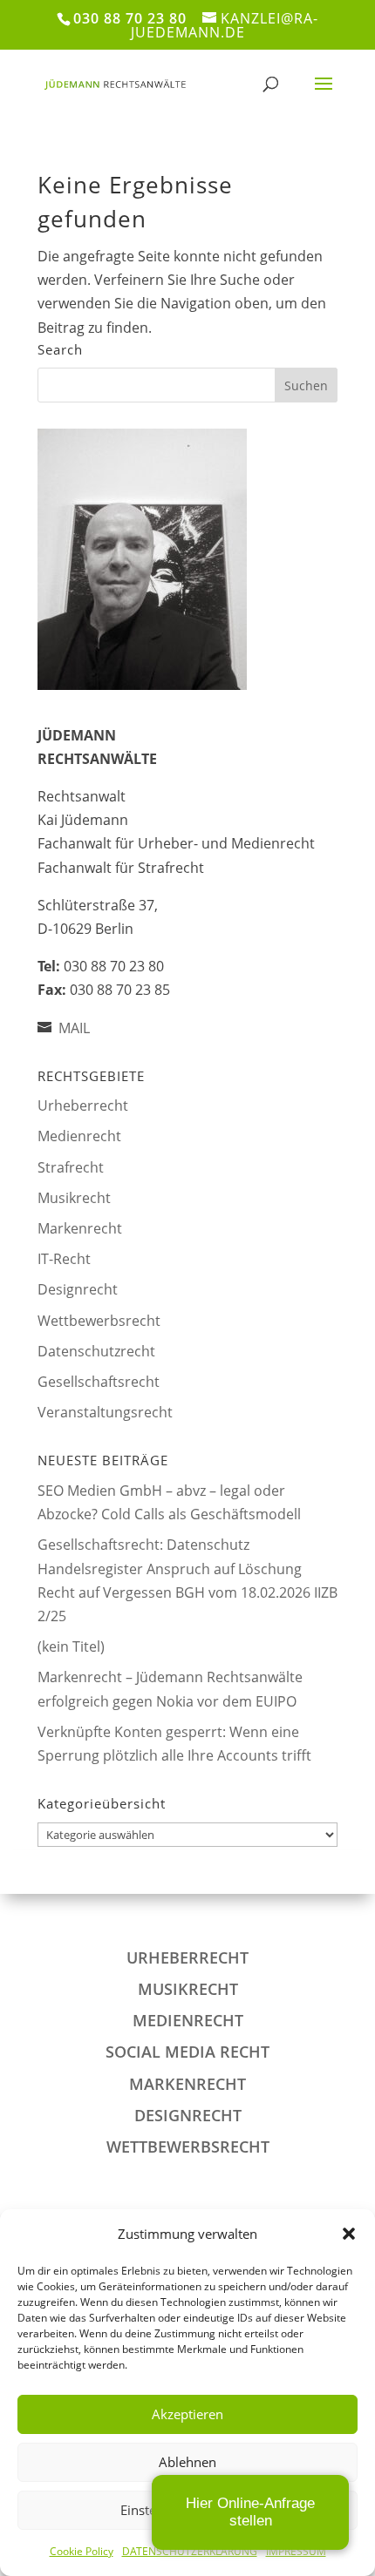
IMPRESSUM (296, 2551)
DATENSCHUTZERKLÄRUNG (190, 2551)
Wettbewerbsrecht (99, 1321)
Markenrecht (80, 1228)
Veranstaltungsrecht (105, 1412)
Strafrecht (71, 1167)
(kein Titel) (71, 1646)
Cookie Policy (82, 2551)
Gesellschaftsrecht (99, 1382)
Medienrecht (79, 1136)
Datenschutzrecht (96, 1351)
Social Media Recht (187, 2052)
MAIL (74, 1028)
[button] (349, 2234)
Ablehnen (187, 2462)
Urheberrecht (83, 1105)
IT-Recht (64, 1259)
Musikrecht (74, 1198)
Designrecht (78, 1289)
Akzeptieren (187, 2414)
